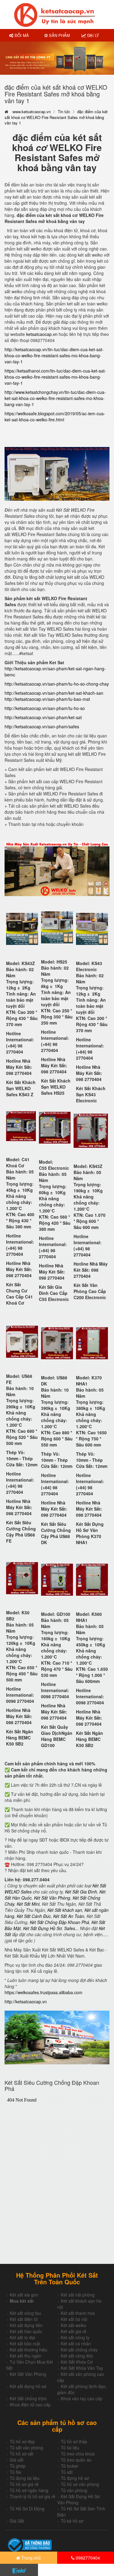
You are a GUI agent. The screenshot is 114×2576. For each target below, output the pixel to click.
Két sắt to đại (22, 2337)
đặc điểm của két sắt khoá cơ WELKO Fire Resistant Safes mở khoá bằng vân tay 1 (56, 117)
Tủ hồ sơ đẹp (22, 2441)
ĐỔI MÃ (21, 35)
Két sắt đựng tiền (26, 2325)
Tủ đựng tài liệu (25, 2478)
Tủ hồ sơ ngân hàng (29, 2490)
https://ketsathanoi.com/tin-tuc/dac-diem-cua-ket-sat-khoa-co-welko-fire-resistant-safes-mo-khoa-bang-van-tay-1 (55, 377)
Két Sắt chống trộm (28, 2398)
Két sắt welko (74, 2325)
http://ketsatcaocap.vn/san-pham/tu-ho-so (45, 708)
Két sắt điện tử (24, 2319)
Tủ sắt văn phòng (26, 2448)
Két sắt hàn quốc (26, 2331)
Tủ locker (70, 2466)
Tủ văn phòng (74, 2490)
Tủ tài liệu (70, 2448)
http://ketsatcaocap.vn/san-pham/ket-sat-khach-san (54, 693)
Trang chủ (30, 2558)
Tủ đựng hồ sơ (75, 2478)
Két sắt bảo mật (25, 2344)
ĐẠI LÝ (93, 35)
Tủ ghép (18, 2466)
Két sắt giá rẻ (74, 2331)
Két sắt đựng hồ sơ (28, 2386)
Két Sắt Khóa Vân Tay (82, 2368)
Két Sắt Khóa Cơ (77, 2362)
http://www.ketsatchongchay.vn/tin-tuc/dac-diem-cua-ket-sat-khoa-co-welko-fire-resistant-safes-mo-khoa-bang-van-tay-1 (55, 398)
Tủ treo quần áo (76, 2460)
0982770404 (87, 2558)
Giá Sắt (17, 2521)
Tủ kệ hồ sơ (72, 2521)
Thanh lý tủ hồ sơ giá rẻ (33, 2496)
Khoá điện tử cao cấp (30, 2405)
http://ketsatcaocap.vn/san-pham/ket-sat (43, 717)
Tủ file (16, 2472)
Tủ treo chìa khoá (78, 2454)
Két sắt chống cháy (79, 2350)
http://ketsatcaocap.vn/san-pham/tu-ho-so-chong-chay (57, 684)
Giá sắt (17, 2460)
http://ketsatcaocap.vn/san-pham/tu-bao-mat (47, 699)
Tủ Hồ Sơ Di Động (27, 2509)
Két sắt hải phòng (78, 2295)
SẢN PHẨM (59, 35)
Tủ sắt (67, 2472)
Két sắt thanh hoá (78, 2313)
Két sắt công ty (75, 2337)
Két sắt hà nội (74, 2319)
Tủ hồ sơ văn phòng (80, 2484)
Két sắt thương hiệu (29, 2350)
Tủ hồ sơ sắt (22, 2454)
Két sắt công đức (77, 2356)
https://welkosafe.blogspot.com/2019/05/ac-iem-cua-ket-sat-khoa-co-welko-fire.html (55, 416)
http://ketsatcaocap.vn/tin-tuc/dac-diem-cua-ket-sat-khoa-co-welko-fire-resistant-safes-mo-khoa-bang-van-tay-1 (54, 355)
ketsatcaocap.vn (42, 334)
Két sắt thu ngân (26, 2356)
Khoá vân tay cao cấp (82, 2398)
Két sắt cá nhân (76, 2344)
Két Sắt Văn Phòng (28, 2374)
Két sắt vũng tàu (25, 2313)
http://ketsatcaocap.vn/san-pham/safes (42, 726)
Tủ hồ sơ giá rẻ (24, 2484)
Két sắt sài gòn (24, 2295)
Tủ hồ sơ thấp (74, 2441)
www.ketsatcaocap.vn (32, 112)
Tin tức (64, 112)
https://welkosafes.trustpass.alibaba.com (43, 1992)
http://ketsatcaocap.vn (26, 2001)
